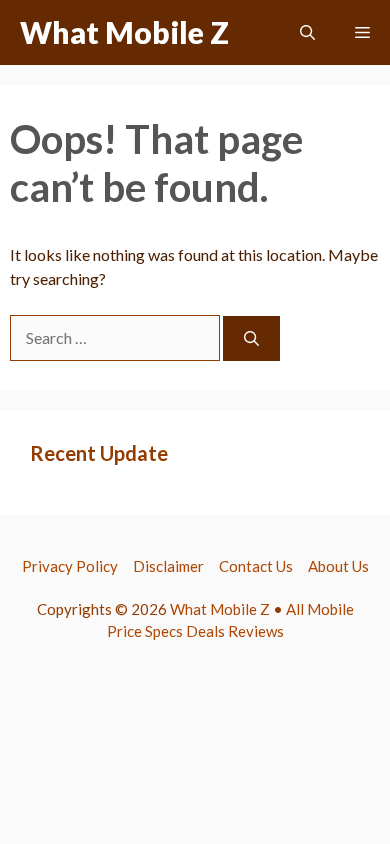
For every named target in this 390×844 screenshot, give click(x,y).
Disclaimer (168, 566)
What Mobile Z (124, 32)
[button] (307, 32)
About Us (338, 566)
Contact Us (256, 566)
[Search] (251, 338)
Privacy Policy (70, 566)
